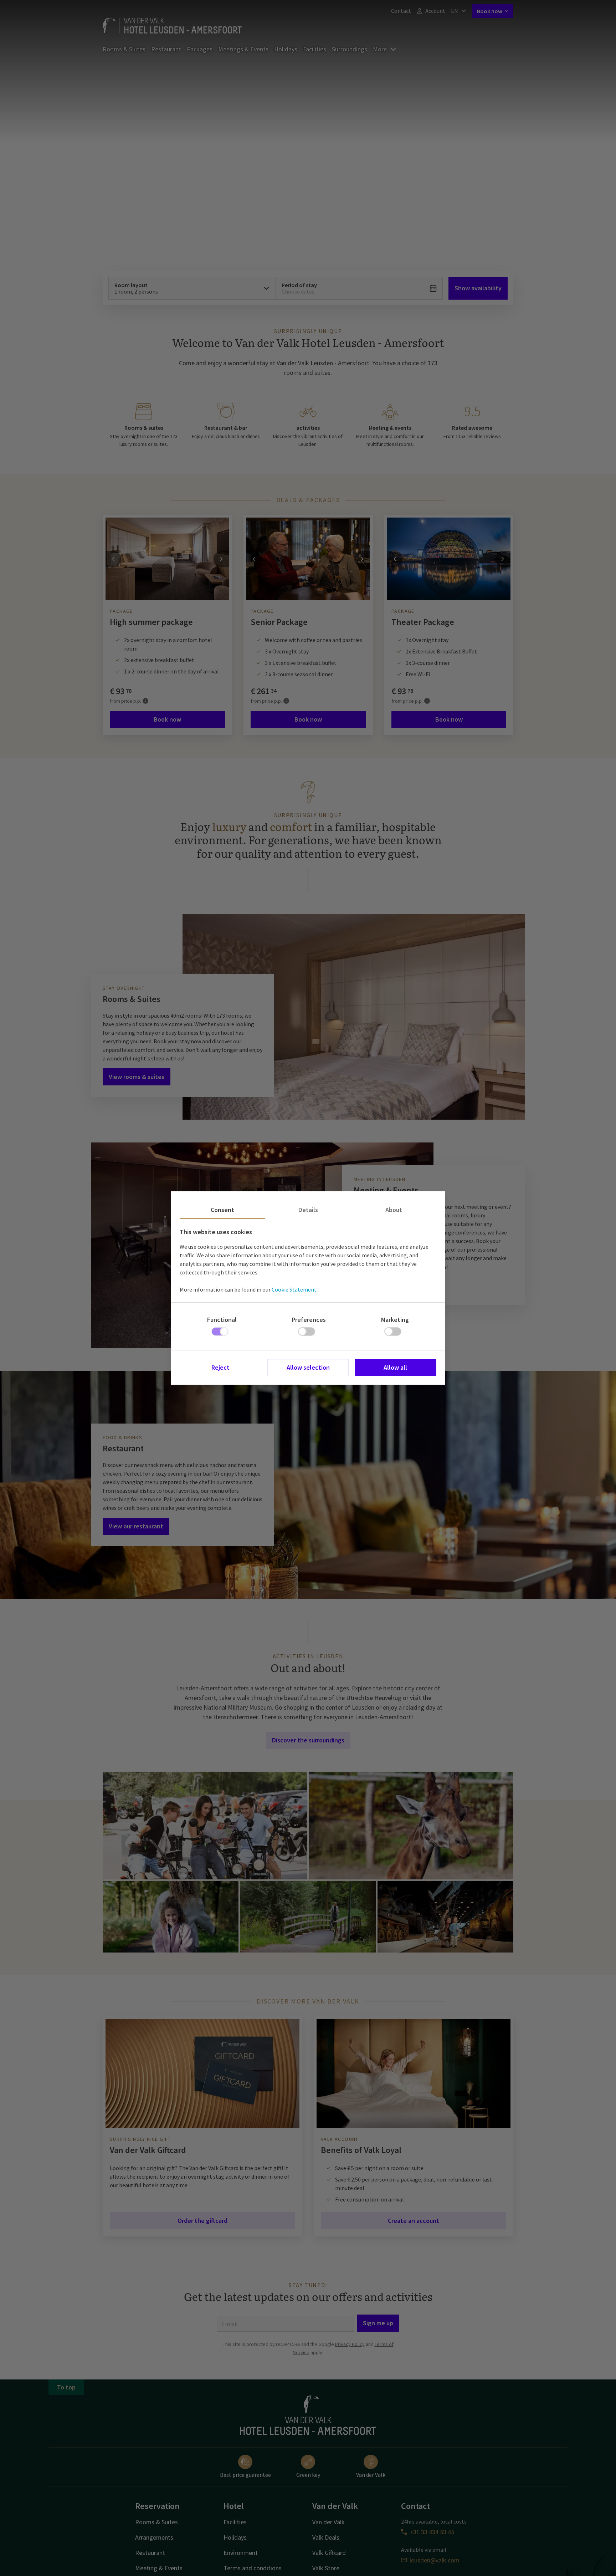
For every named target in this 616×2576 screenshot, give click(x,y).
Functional (222, 1320)
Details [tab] (308, 1210)
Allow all (395, 1367)
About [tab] (394, 1210)
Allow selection (308, 1367)
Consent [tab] (222, 1210)
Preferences (309, 1320)
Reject (220, 1367)
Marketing (395, 1320)
